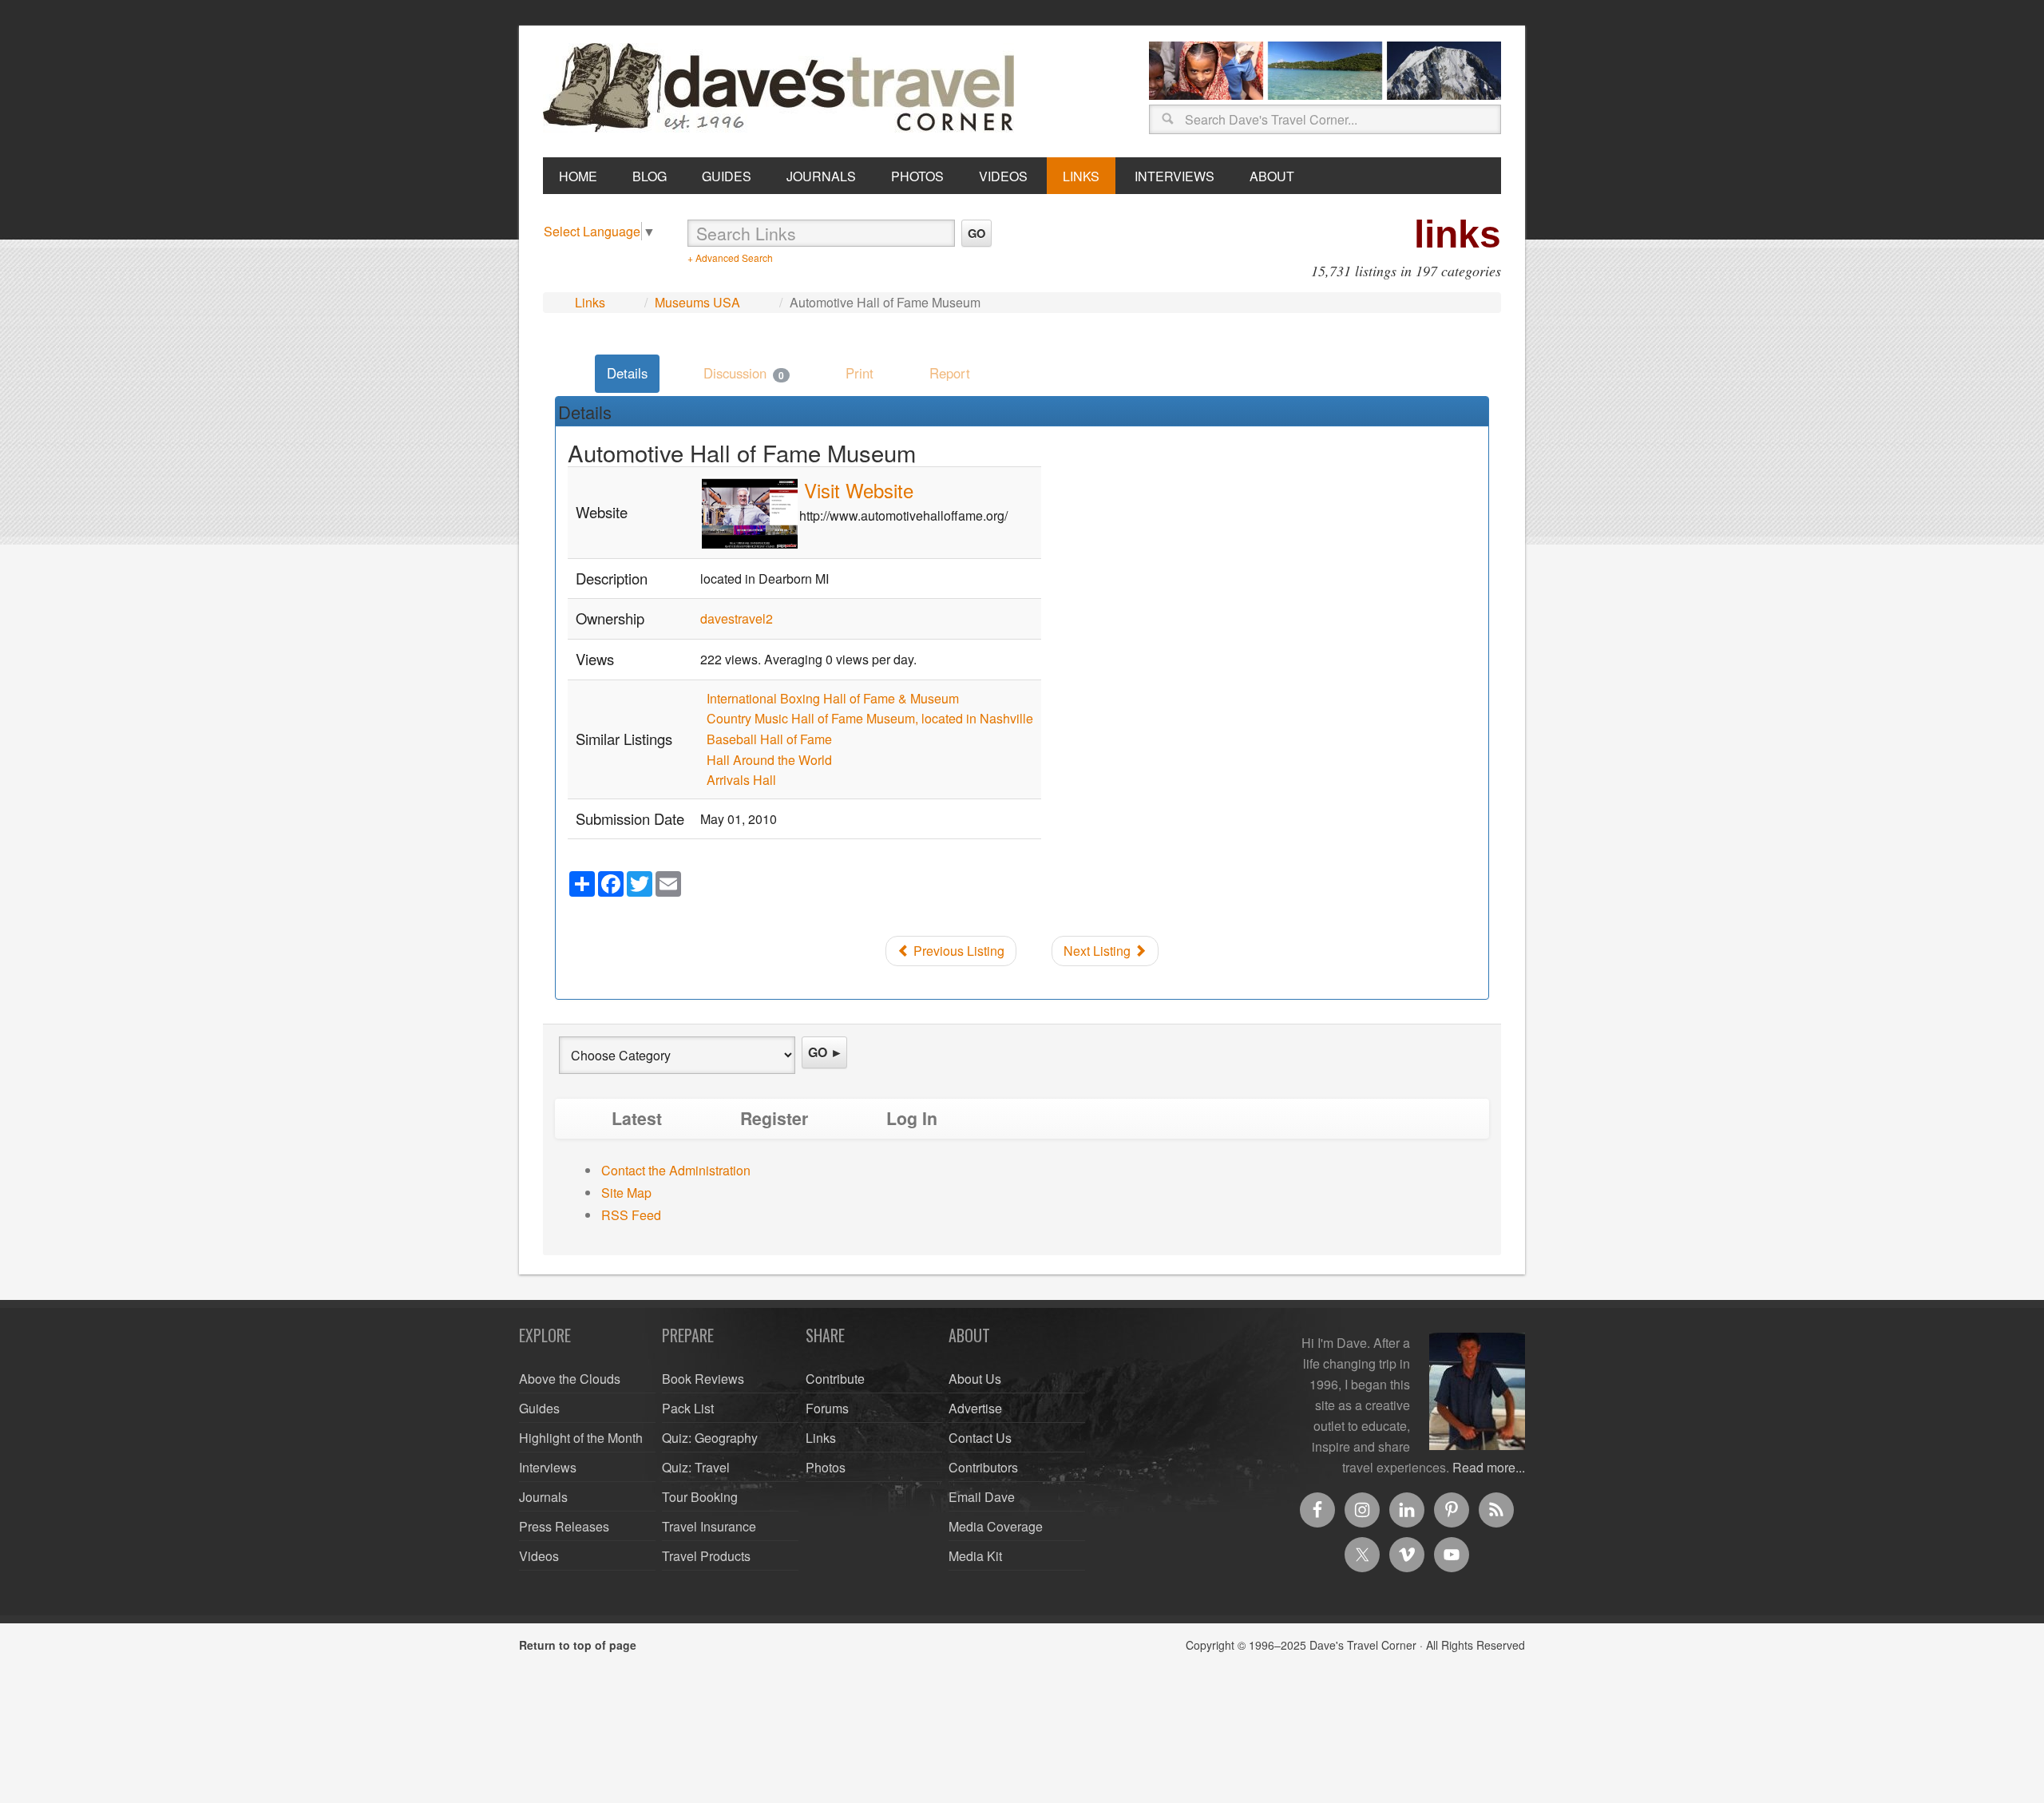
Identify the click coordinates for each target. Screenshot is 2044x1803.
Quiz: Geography (710, 1438)
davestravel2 (737, 618)
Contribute (835, 1379)
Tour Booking (700, 1497)
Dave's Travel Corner (782, 89)
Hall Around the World (769, 760)
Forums (827, 1408)
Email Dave (982, 1497)
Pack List (688, 1408)
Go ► (826, 1052)
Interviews (548, 1467)
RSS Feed (631, 1215)
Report (950, 373)
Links (590, 302)
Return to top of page (578, 1645)
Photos (826, 1467)
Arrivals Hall (741, 780)
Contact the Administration (676, 1170)
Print (860, 373)
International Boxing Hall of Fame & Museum (833, 698)
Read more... (1489, 1467)
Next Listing (1099, 951)
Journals (543, 1497)
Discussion (744, 373)
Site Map (626, 1193)
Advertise (975, 1408)
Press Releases (564, 1526)
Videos (539, 1556)
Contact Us (980, 1438)
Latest (637, 1118)
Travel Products (706, 1556)
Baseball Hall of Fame (769, 739)
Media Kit (975, 1556)
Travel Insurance (709, 1526)
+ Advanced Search (730, 258)
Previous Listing (957, 951)
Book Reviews (703, 1379)
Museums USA (697, 302)
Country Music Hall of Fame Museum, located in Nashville (870, 718)
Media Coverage (996, 1526)
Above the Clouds (570, 1379)
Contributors (983, 1467)
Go (976, 233)
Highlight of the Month (581, 1438)
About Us (975, 1379)
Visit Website (859, 490)
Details (627, 373)
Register (774, 1118)
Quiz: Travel (696, 1467)
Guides (539, 1408)
